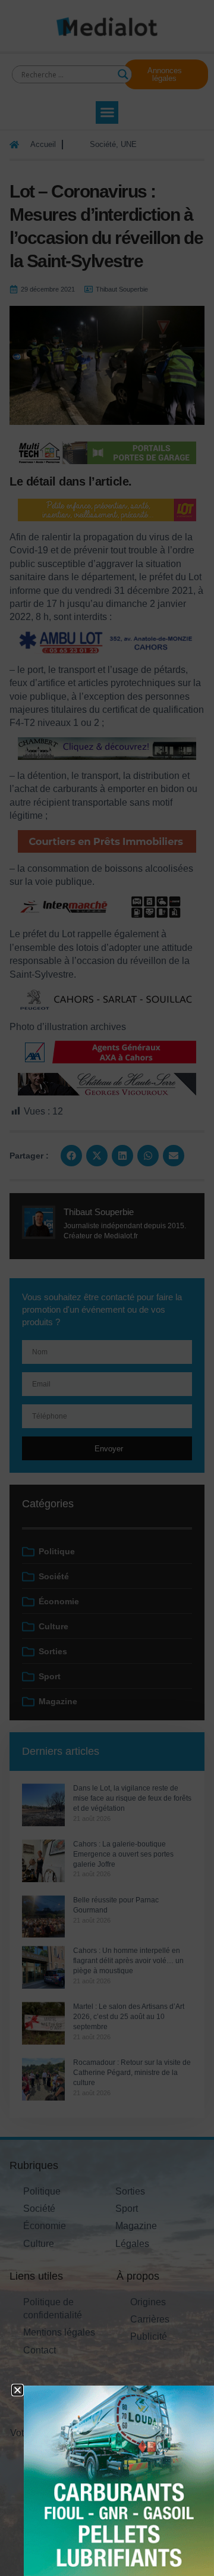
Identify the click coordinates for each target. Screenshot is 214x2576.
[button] (18, 2390)
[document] (107, 1288)
